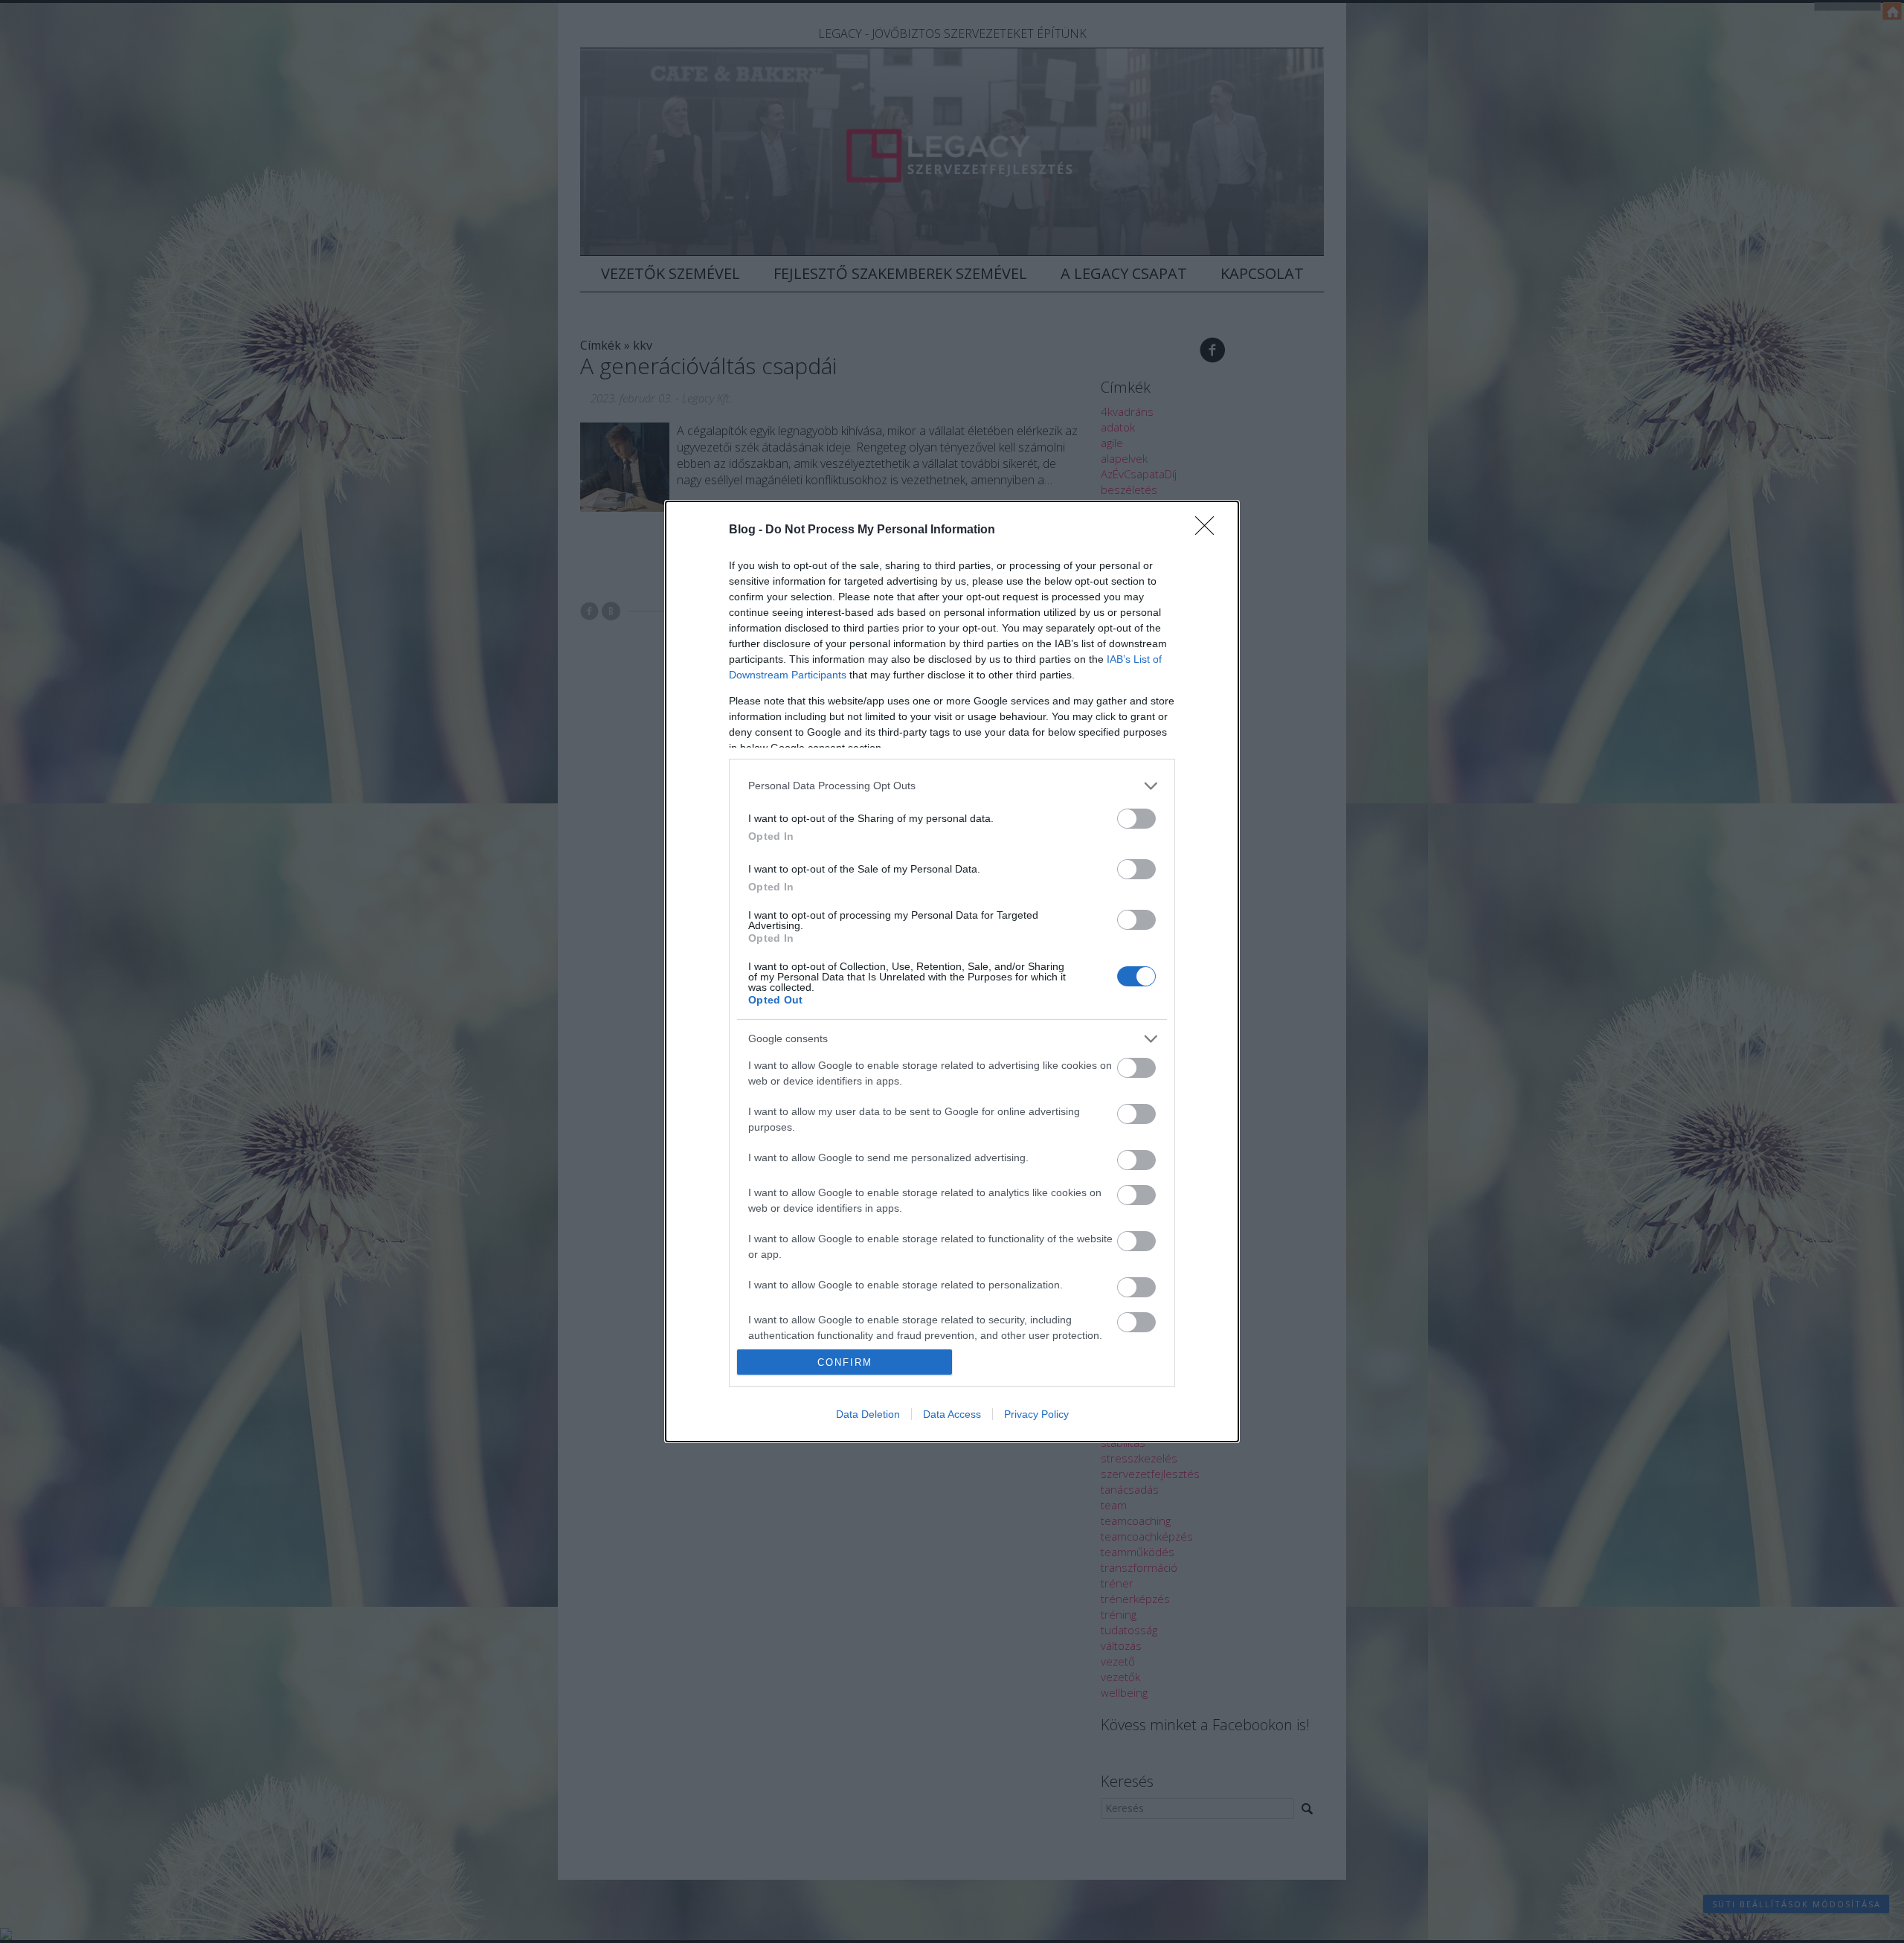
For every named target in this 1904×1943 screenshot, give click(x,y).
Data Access (952, 1414)
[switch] (1136, 819)
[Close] (1209, 530)
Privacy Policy (1036, 1414)
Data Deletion (868, 1414)
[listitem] (952, 786)
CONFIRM (845, 1362)
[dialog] (952, 972)
